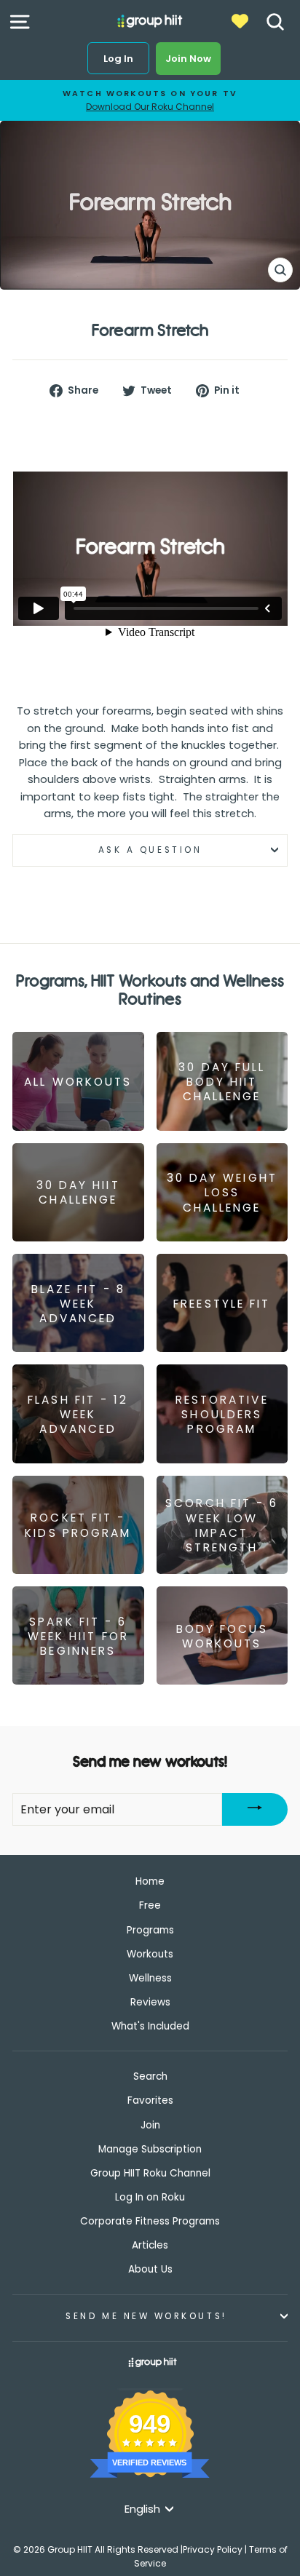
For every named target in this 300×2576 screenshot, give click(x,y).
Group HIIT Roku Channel (150, 2173)
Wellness (150, 1978)
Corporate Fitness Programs (150, 2221)
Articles (150, 2245)
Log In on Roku (150, 2197)
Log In (118, 59)
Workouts (150, 1954)
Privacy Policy (213, 2549)
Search (150, 2076)
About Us (150, 2269)
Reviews (150, 2002)
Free (150, 1905)
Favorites (150, 2100)
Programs (150, 1930)
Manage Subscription (150, 2149)
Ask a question (150, 850)
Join (150, 2125)
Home (150, 1881)
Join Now (188, 59)
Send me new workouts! (146, 2316)
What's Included (150, 2026)
